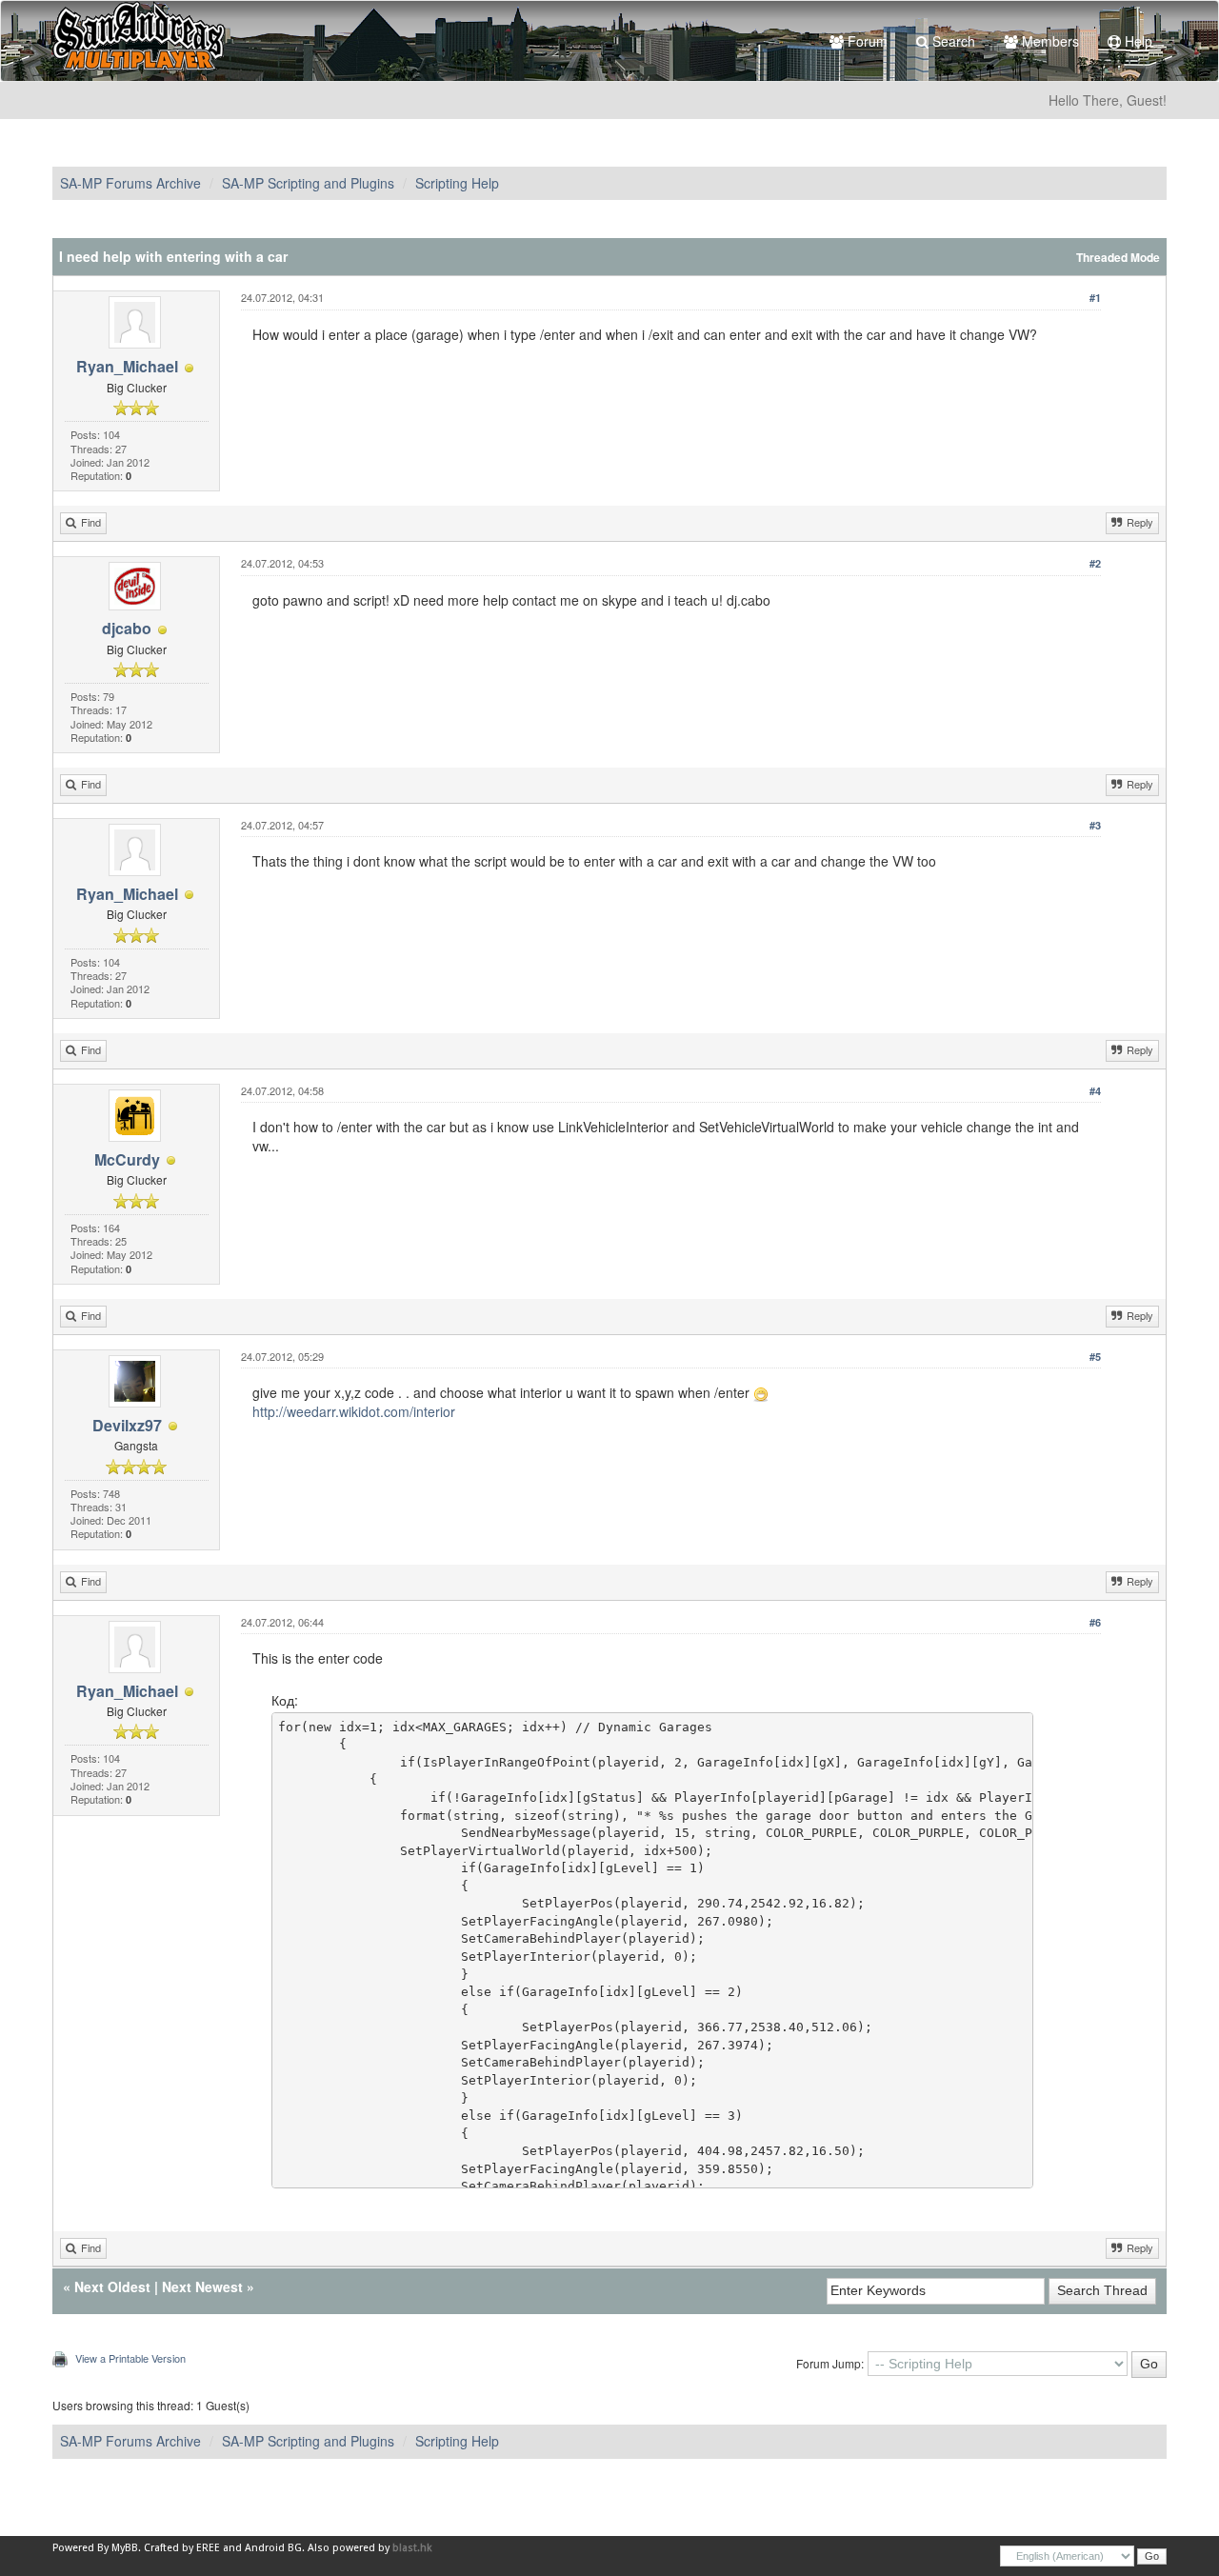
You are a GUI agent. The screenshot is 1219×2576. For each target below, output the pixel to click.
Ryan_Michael (127, 366)
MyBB (125, 2548)
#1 (1095, 298)
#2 (1095, 563)
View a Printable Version (130, 2358)
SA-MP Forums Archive (130, 183)
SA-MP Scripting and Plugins (308, 183)
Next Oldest (112, 2286)
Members (1049, 41)
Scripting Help (457, 183)
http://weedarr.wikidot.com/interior (354, 1411)
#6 (1095, 1622)
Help (1137, 41)
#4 (1095, 1091)
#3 (1095, 825)
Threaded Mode (1118, 258)
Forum (866, 41)
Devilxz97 (127, 1425)
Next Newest (202, 2286)
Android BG (273, 2548)
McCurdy (127, 1159)
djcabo (127, 628)
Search (952, 41)
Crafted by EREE (182, 2548)
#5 (1095, 1357)
